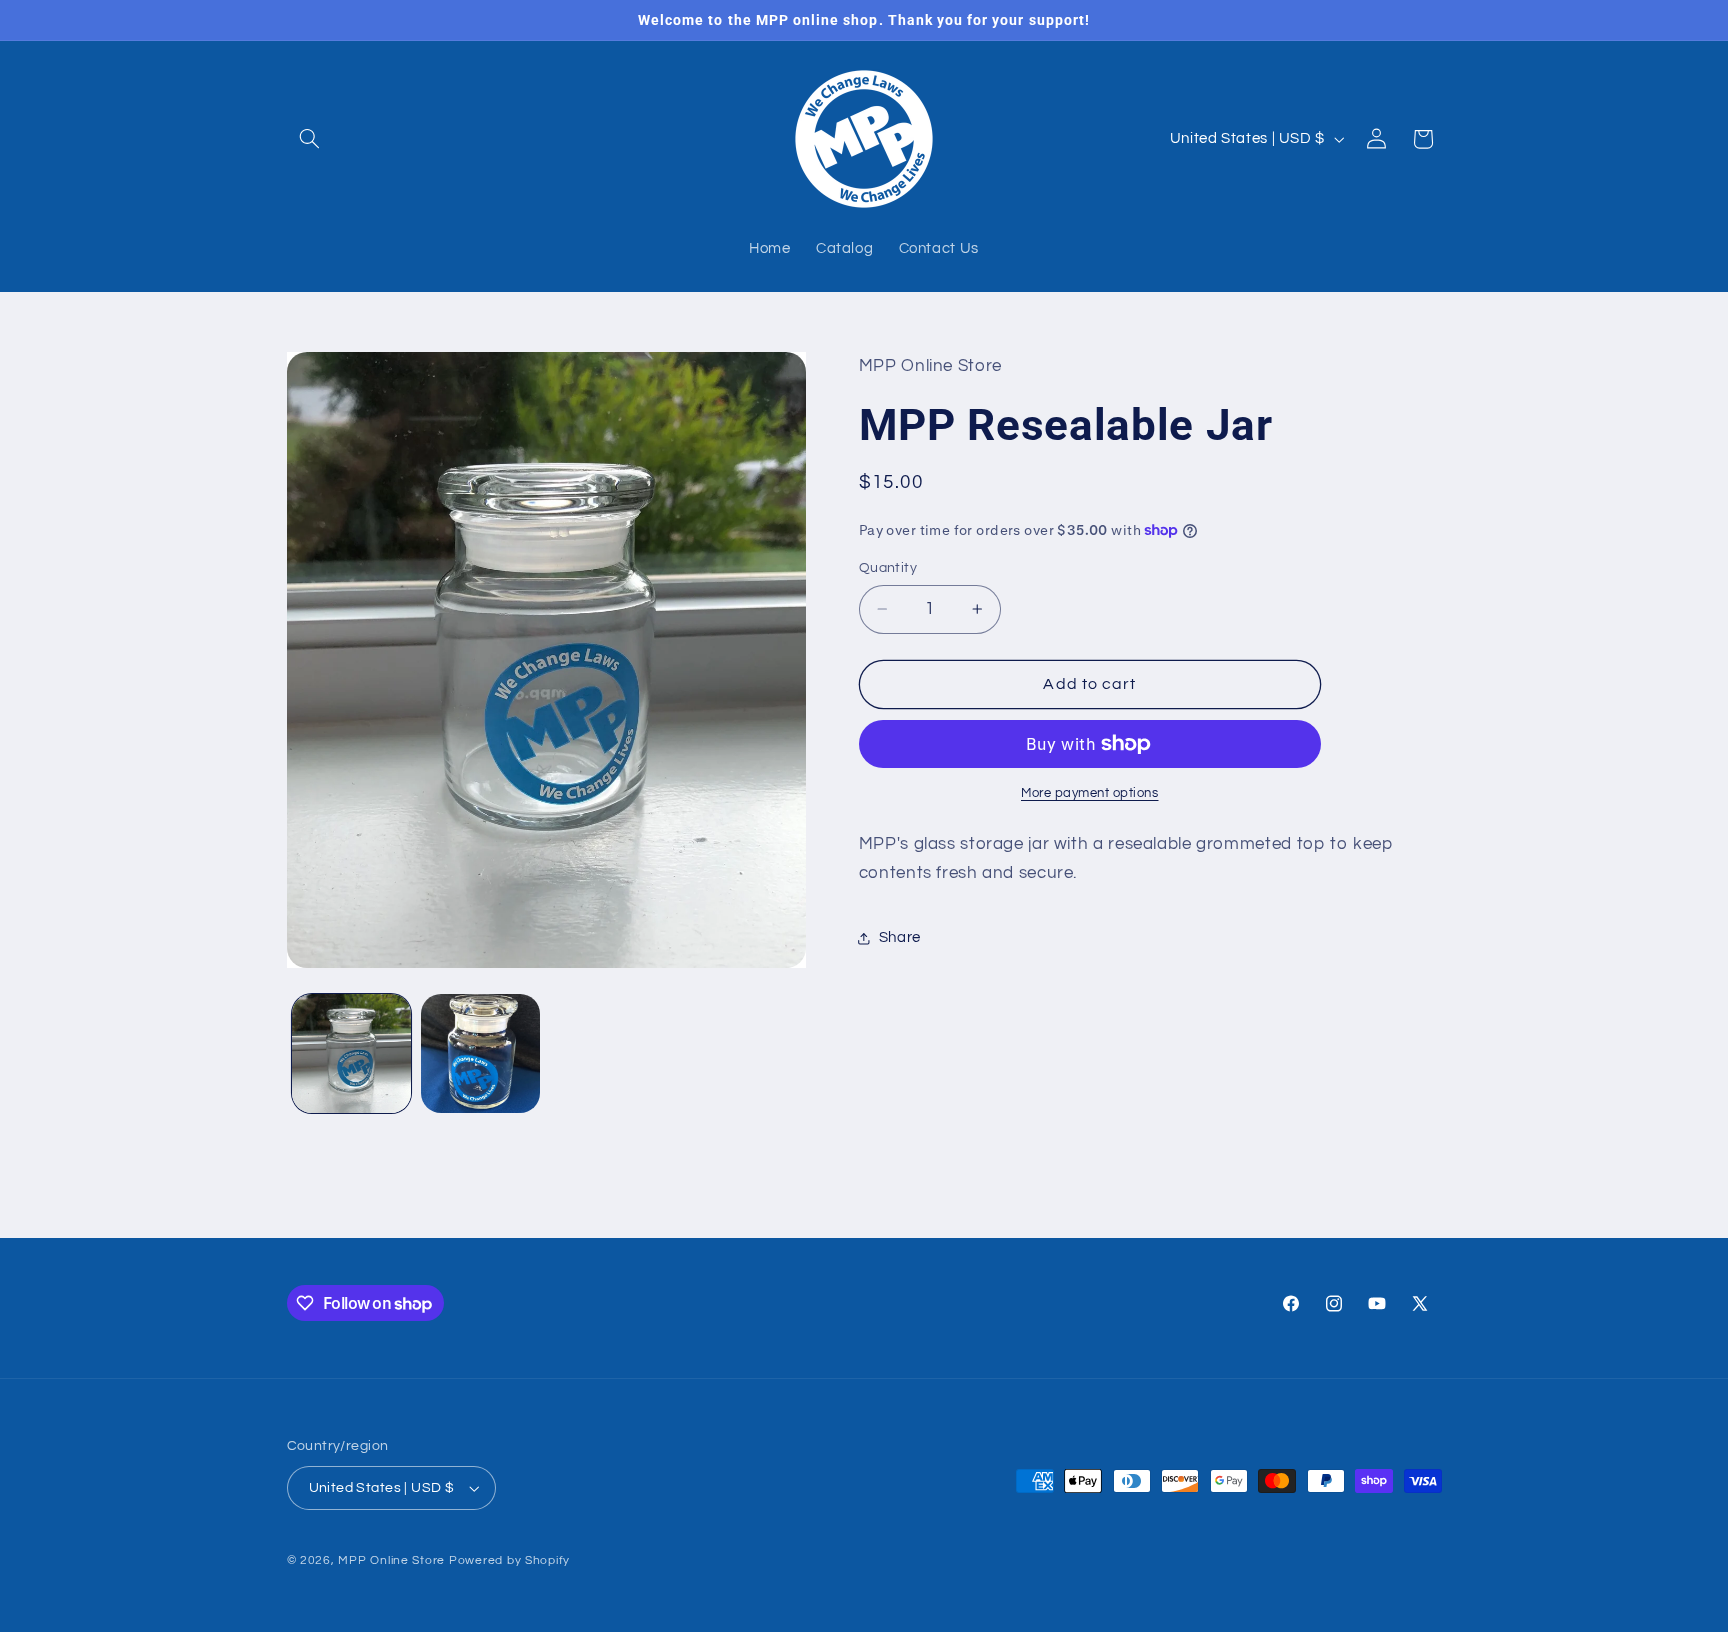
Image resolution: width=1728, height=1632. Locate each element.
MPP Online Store (391, 1560)
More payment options (1090, 793)
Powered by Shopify (509, 1560)
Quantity (888, 568)
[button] (310, 139)
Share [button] (900, 937)
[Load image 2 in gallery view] (480, 1053)
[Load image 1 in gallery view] (351, 1053)
